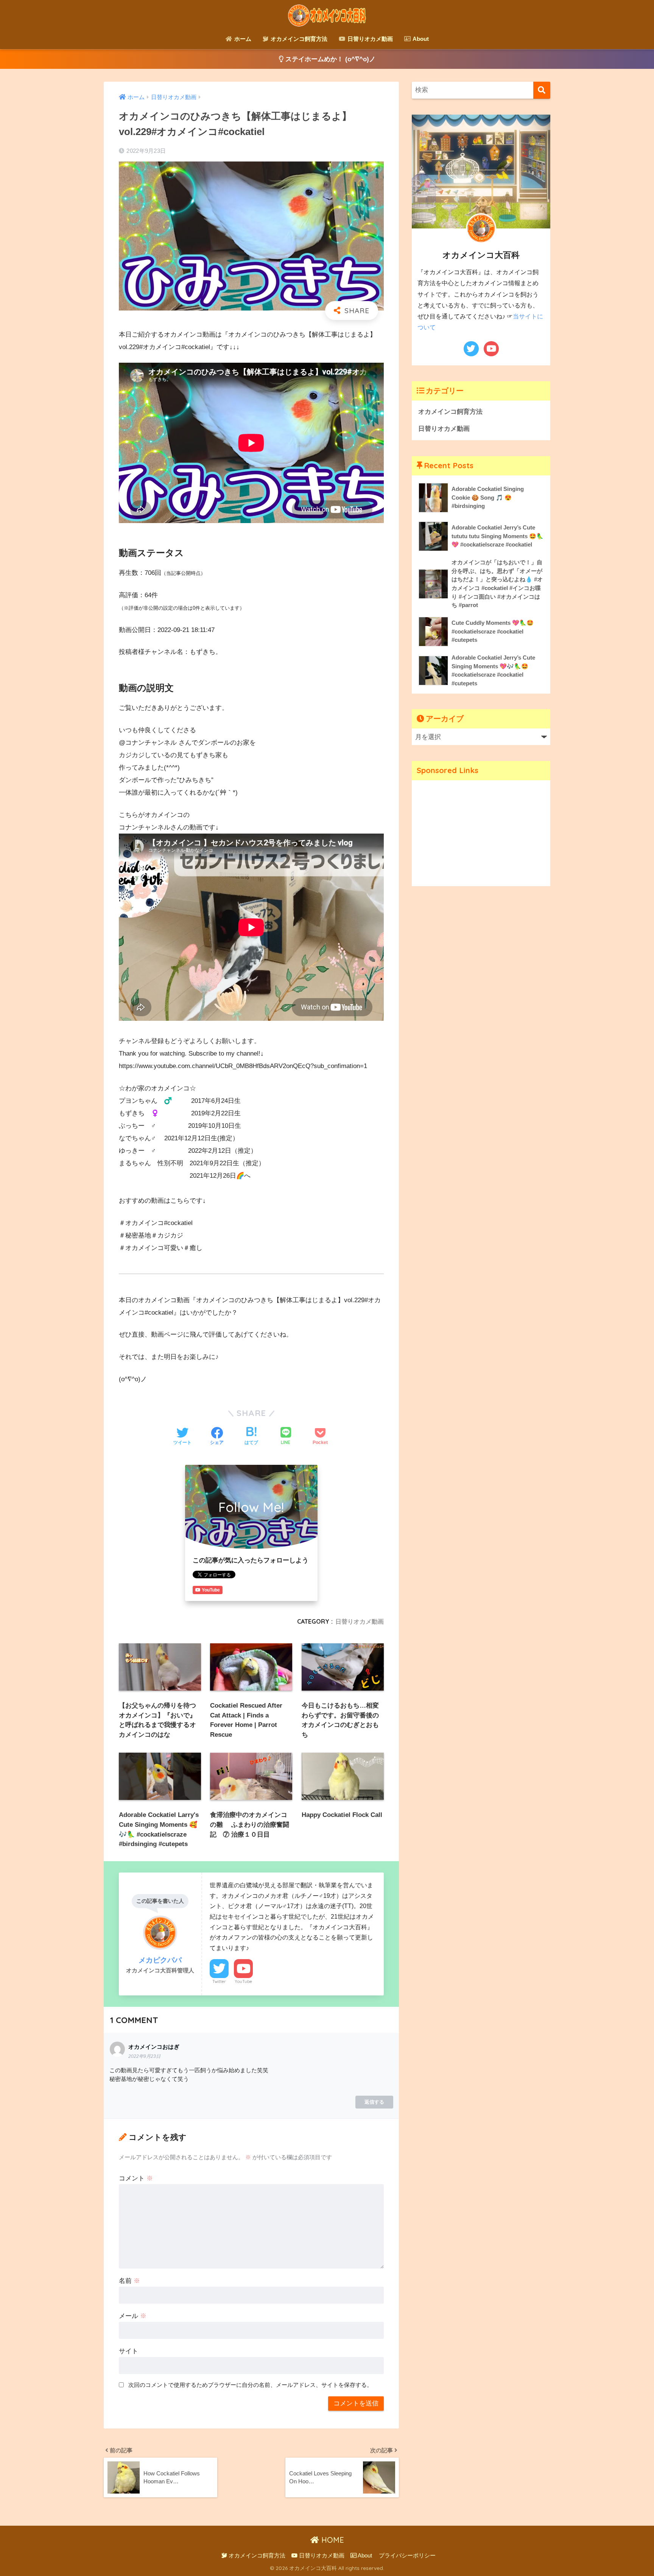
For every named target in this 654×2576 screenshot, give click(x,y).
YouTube (243, 1981)
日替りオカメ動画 (369, 39)
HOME (332, 2540)
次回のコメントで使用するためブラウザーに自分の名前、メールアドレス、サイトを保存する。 (250, 2385)
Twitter (219, 1981)
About (420, 39)
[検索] (542, 90)
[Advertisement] (481, 833)
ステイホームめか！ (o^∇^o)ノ (329, 59)
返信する (374, 2102)
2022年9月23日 (144, 2056)
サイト (128, 2351)
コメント (136, 2178)
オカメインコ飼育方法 (298, 39)
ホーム (242, 39)
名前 (129, 2281)
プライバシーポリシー (407, 2556)
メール (133, 2316)
